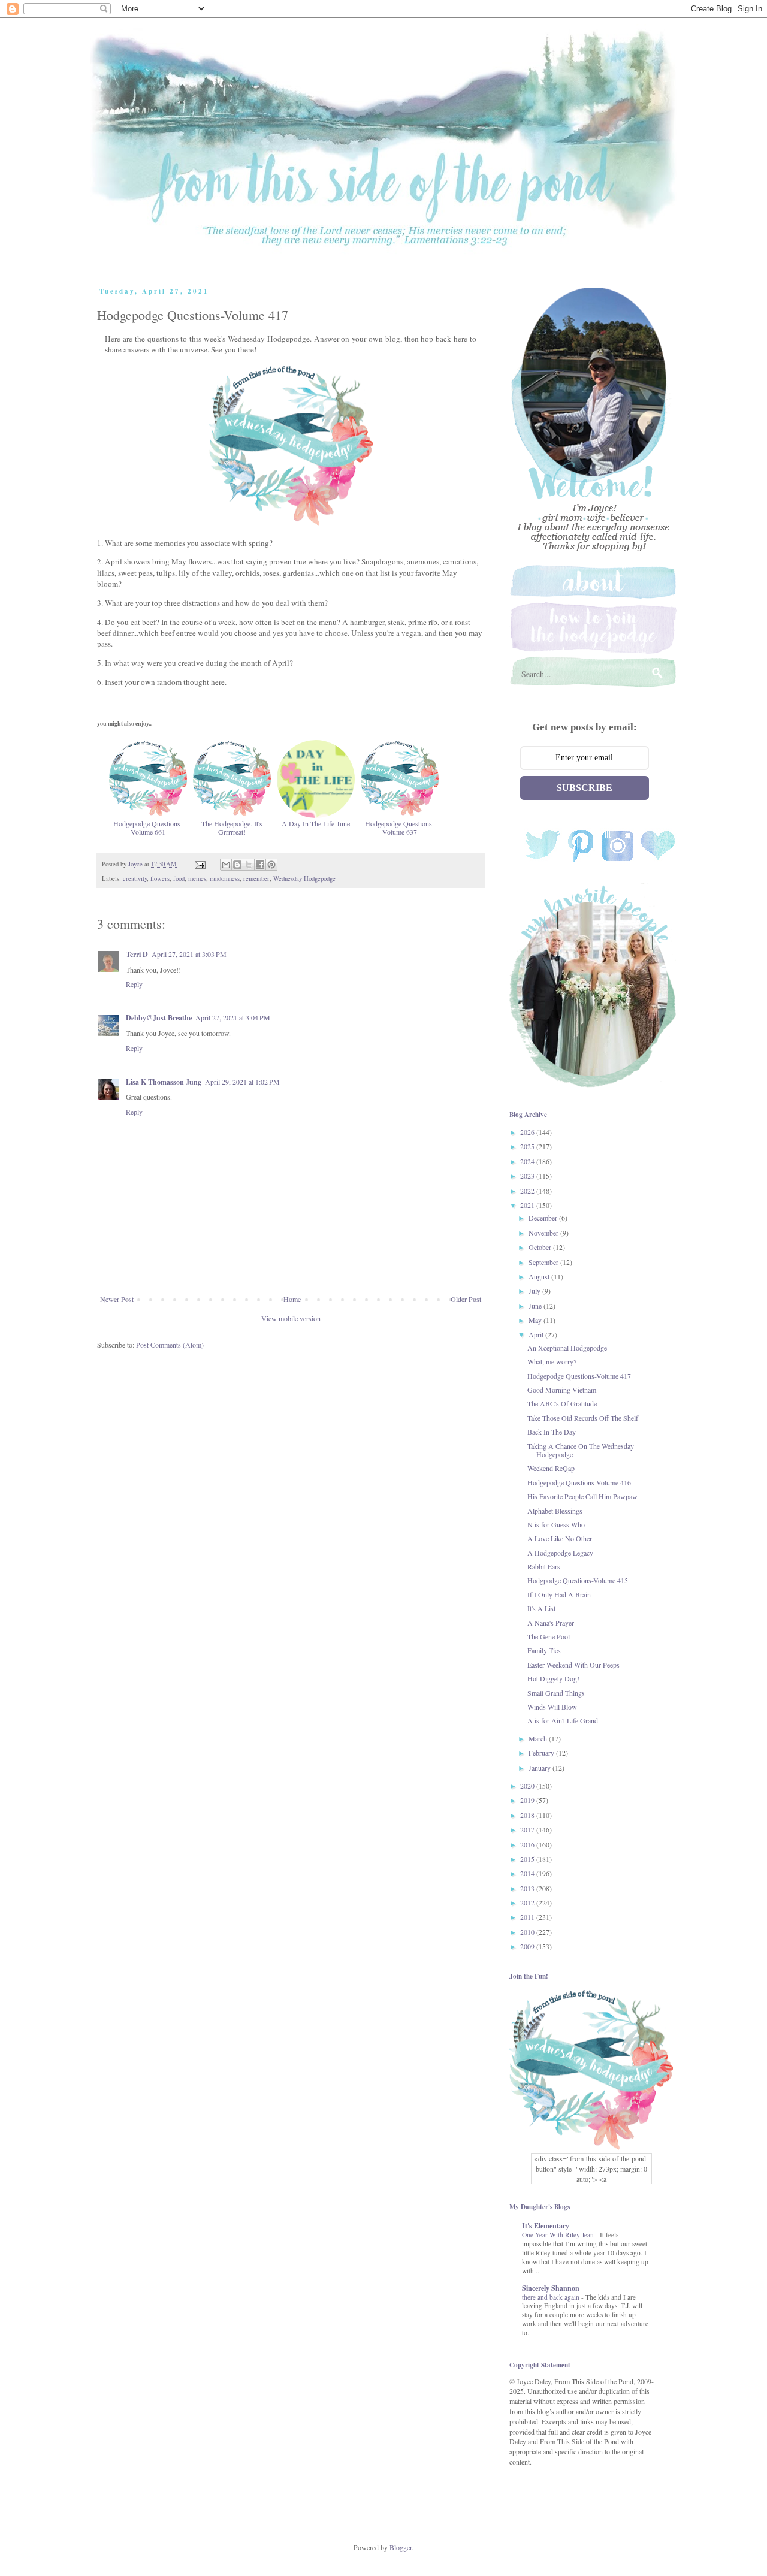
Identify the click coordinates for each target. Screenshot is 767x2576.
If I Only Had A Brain (559, 1594)
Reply (134, 984)
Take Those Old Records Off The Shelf (583, 1418)
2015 (528, 1859)
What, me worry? (552, 1361)
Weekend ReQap (551, 1468)
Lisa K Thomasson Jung (164, 1082)
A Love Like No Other (560, 1538)
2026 (528, 1132)
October (541, 1247)
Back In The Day (552, 1432)
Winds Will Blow (552, 1707)
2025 (528, 1146)
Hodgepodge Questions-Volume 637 (400, 828)
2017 (528, 1829)
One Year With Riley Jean (559, 2235)
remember (256, 878)
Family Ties (544, 1650)
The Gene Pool (549, 1636)
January (540, 1768)
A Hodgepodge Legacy (560, 1553)
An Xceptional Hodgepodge (567, 1348)
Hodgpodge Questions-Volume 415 (578, 1580)
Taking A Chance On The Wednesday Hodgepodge (581, 1450)
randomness (225, 878)
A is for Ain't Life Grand (563, 1720)
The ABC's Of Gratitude (562, 1403)
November (544, 1233)
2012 (528, 1902)
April (537, 1334)
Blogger (401, 2547)
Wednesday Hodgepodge (304, 878)
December (544, 1218)
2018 (528, 1815)
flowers (160, 878)
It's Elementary (546, 2226)
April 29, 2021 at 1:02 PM (242, 1082)
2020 (528, 1786)
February (542, 1753)
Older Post (466, 1299)
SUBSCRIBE (585, 788)
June (536, 1306)
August (540, 1276)
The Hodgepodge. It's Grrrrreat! (232, 828)
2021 (528, 1205)
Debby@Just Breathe (159, 1018)
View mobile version (291, 1318)
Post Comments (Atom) (170, 1345)
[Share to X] (249, 865)
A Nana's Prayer (551, 1623)
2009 (528, 1946)
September (544, 1262)
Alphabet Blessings (555, 1511)
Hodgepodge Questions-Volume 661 (148, 828)
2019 (528, 1800)
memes (197, 878)
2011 (528, 1917)
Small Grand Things (556, 1693)
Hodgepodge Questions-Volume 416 (579, 1482)
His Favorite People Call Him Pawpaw (582, 1496)
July (535, 1291)
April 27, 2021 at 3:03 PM (189, 954)
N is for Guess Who (556, 1524)
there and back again (552, 2297)
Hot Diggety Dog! (553, 1678)
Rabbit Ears (544, 1566)
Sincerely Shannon (551, 2288)
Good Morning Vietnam (562, 1390)
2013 (528, 1888)
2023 (528, 1176)
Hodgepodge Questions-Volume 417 (579, 1376)
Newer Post (117, 1299)
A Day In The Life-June (316, 823)
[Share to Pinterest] (271, 865)
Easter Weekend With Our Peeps (573, 1665)
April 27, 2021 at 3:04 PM (233, 1017)
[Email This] (226, 865)
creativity (135, 878)
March (539, 1738)
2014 (528, 1873)
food (179, 878)
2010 (528, 1932)
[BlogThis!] (237, 865)
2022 (528, 1191)
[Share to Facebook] (260, 865)
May (536, 1320)
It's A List (541, 1608)
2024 (528, 1161)
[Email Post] (200, 864)
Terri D (137, 954)
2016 (528, 1844)
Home (292, 1299)
